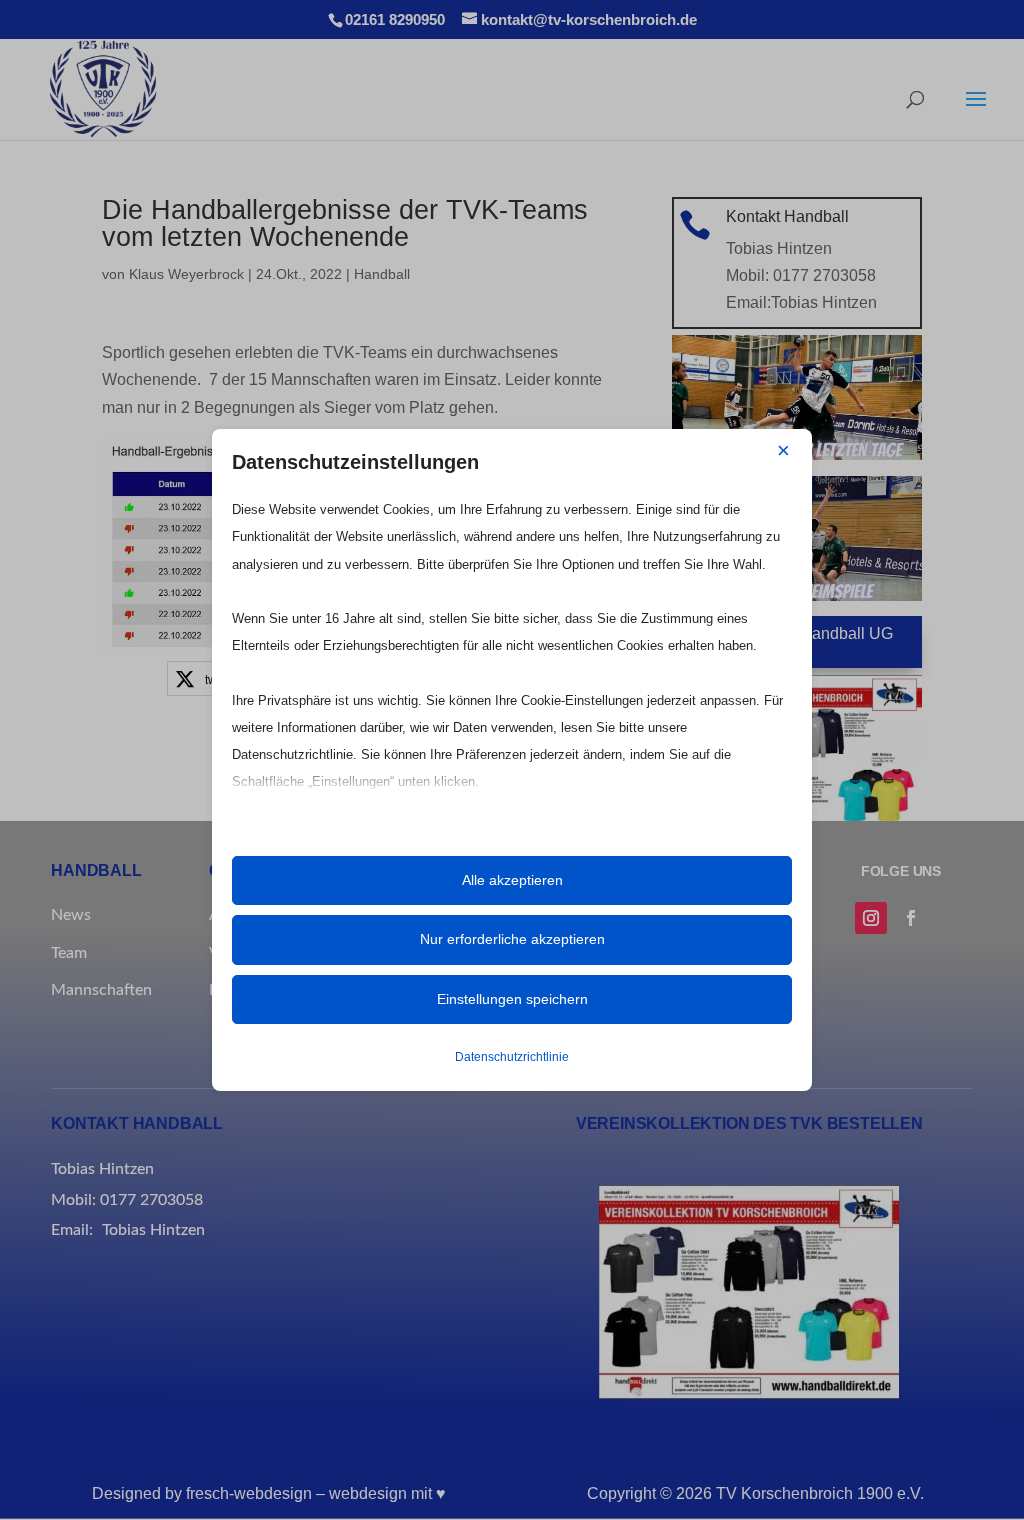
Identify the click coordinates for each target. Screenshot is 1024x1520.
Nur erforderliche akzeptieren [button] (512, 939)
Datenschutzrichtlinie (512, 1057)
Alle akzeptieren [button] (512, 880)
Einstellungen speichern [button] (512, 999)
